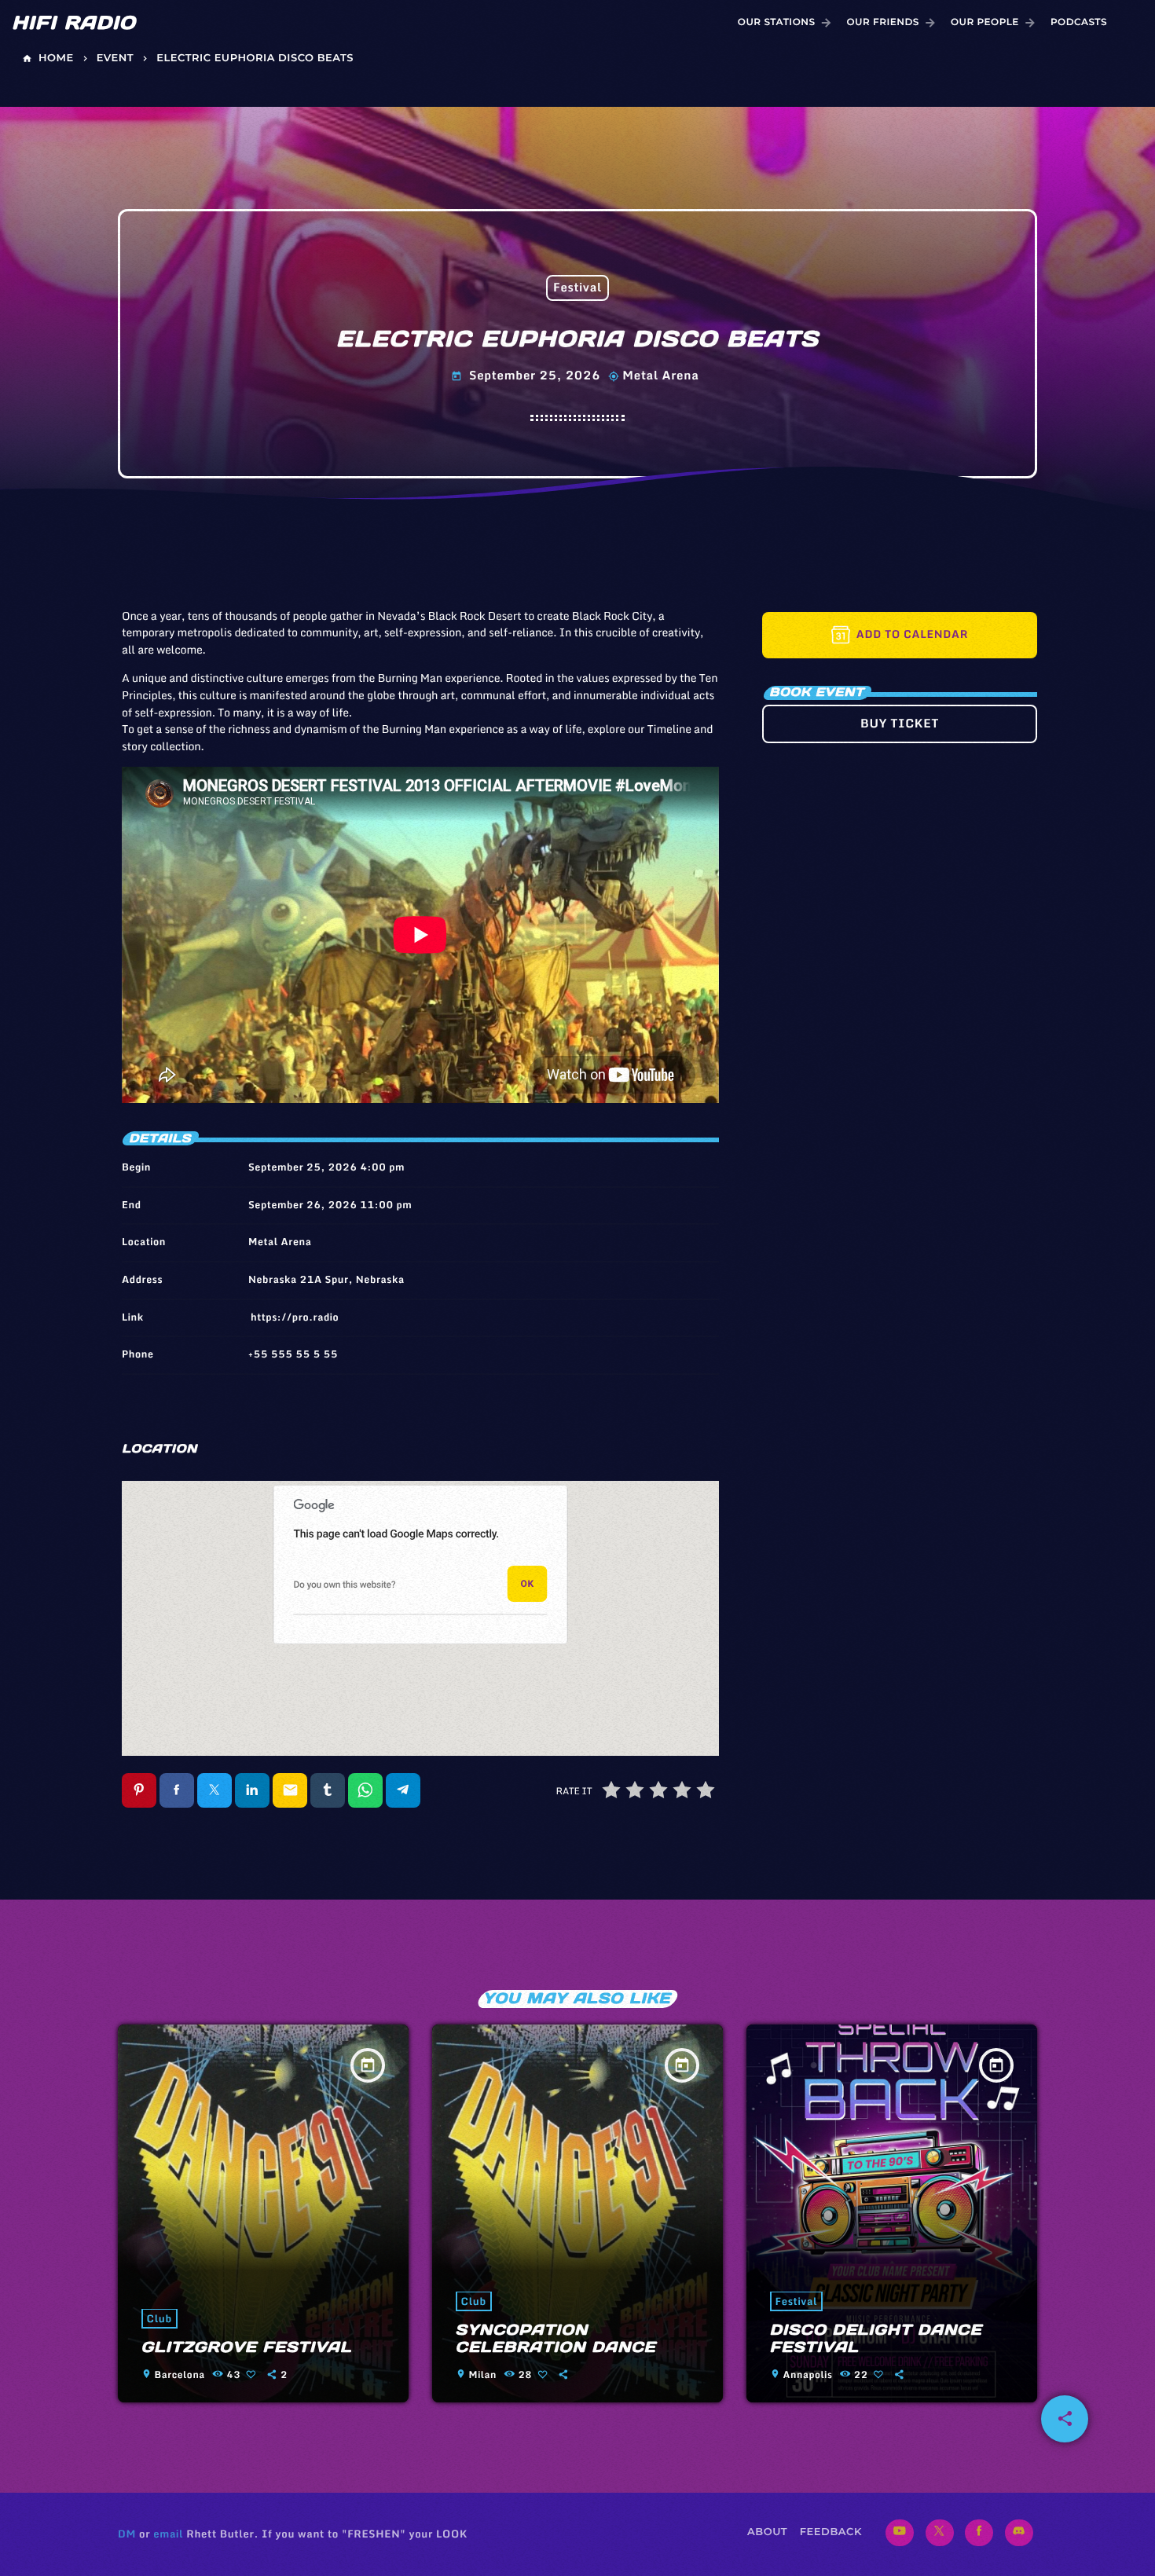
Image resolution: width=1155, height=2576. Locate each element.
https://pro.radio (295, 1317)
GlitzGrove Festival (247, 2347)
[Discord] (1019, 2533)
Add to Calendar (912, 634)
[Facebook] (979, 2533)
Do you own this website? (345, 1585)
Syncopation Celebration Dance (556, 2339)
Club (159, 2318)
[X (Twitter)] (940, 2533)
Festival (577, 288)
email (168, 2534)
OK (528, 1584)
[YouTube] (900, 2533)
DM (127, 2534)
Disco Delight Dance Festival (876, 2339)
